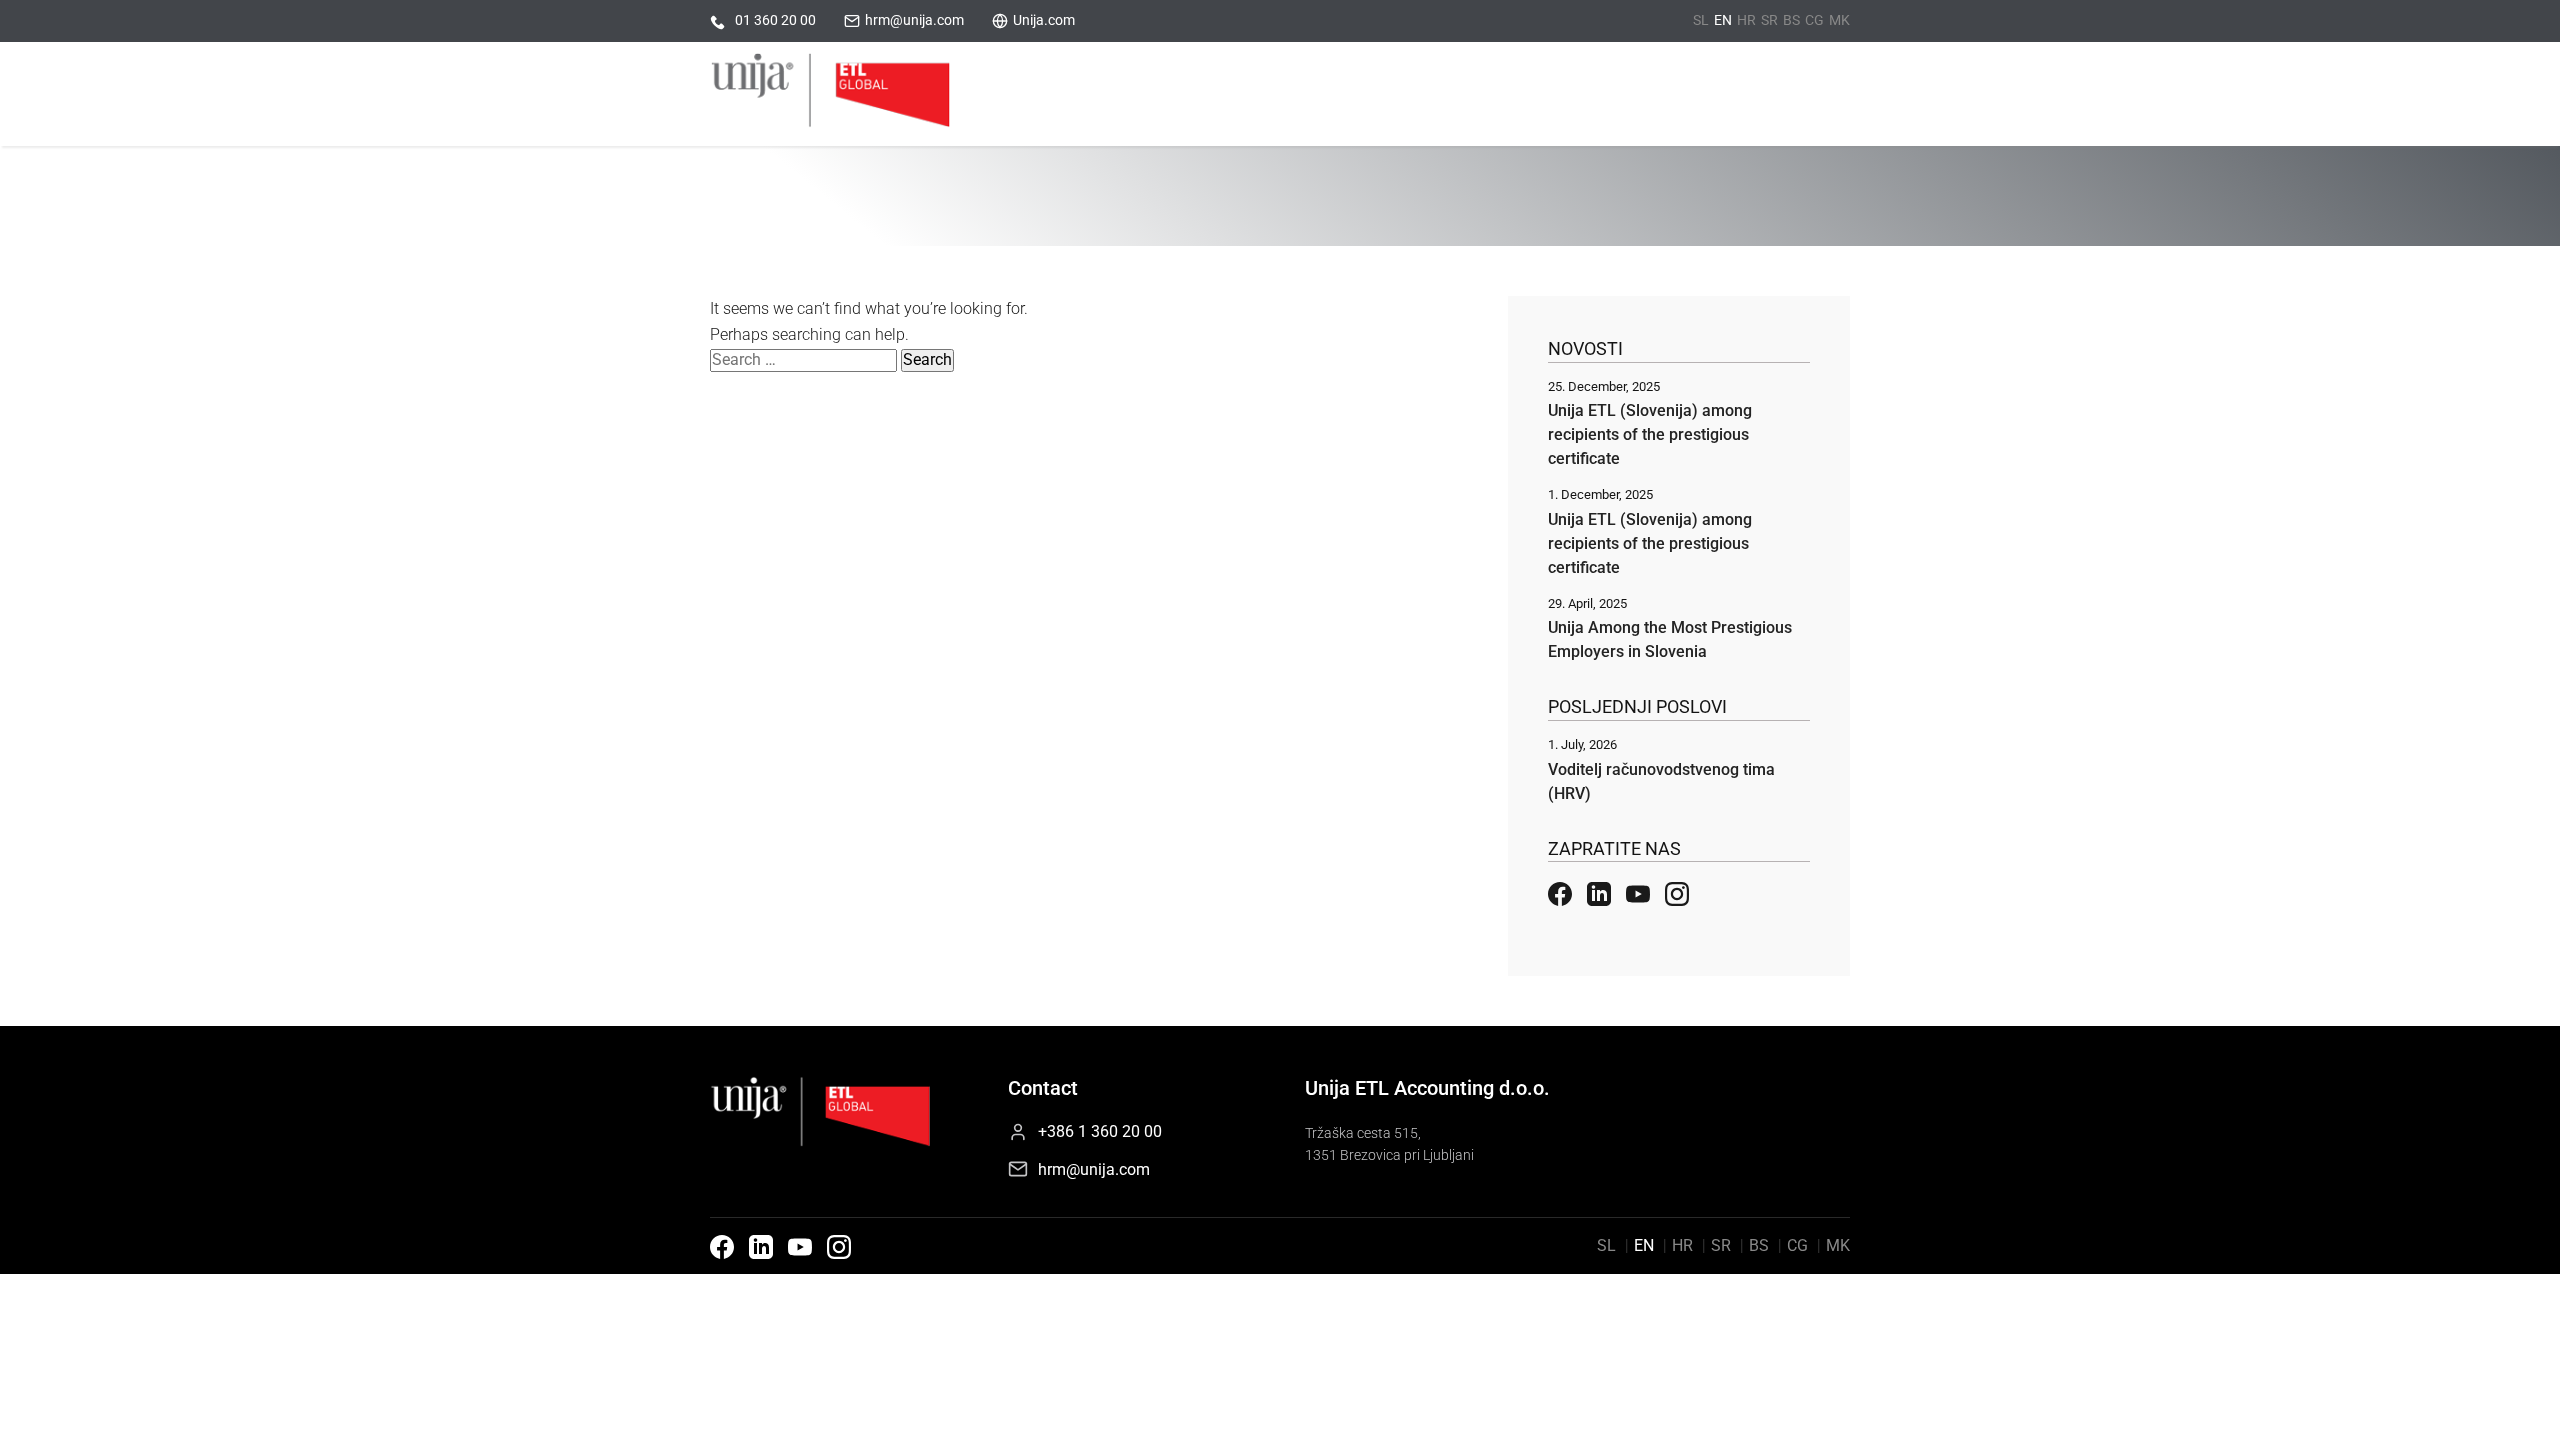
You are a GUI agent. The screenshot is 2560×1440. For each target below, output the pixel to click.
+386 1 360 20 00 (1100, 1131)
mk (1839, 20)
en (1723, 20)
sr (1769, 20)
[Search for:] (805, 359)
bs (1791, 20)
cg (1814, 20)
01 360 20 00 (775, 20)
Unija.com (1044, 20)
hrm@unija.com (914, 20)
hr (1746, 20)
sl (1701, 20)
